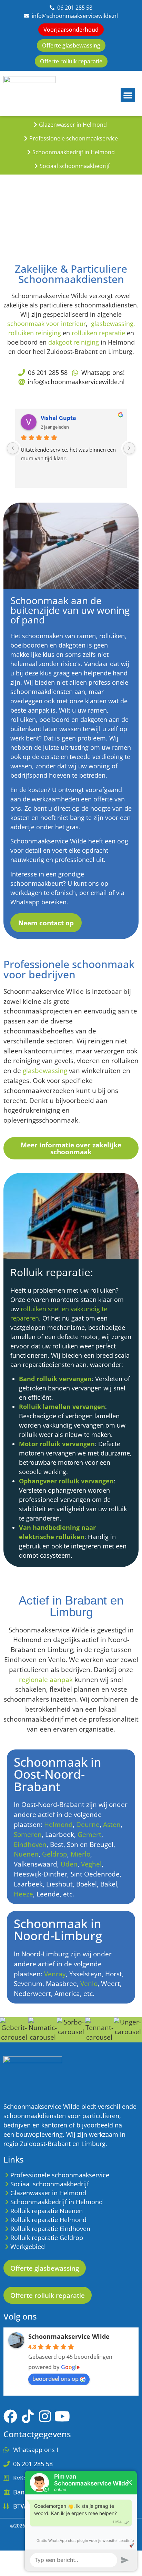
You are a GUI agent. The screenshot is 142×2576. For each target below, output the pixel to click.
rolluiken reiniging (35, 333)
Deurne (88, 1824)
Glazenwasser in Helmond (73, 125)
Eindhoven (30, 1844)
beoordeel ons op (55, 2379)
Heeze (23, 1894)
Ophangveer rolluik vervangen (66, 1481)
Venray (55, 1974)
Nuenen (26, 1854)
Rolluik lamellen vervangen (62, 1407)
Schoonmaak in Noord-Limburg (58, 1930)
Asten (112, 1824)
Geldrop (55, 1854)
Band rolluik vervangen (55, 1379)
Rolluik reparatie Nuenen (47, 2211)
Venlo (89, 1983)
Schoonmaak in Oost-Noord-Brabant (58, 1774)
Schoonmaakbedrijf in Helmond (74, 152)
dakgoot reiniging (74, 342)
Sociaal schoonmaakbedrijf (75, 166)
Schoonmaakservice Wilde (69, 2336)
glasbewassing (46, 1070)
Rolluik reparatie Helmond (48, 2220)
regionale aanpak (46, 1679)
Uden (69, 1864)
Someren (28, 1834)
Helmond (58, 1824)
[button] (128, 95)
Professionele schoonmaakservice (74, 138)
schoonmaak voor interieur (47, 324)
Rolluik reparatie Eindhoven (50, 2229)
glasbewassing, (113, 324)
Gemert (89, 1834)
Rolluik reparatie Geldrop (47, 2238)
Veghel (91, 1864)
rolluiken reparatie (98, 333)
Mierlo (80, 1854)
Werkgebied (28, 2247)
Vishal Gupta (58, 418)
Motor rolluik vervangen (57, 1444)
